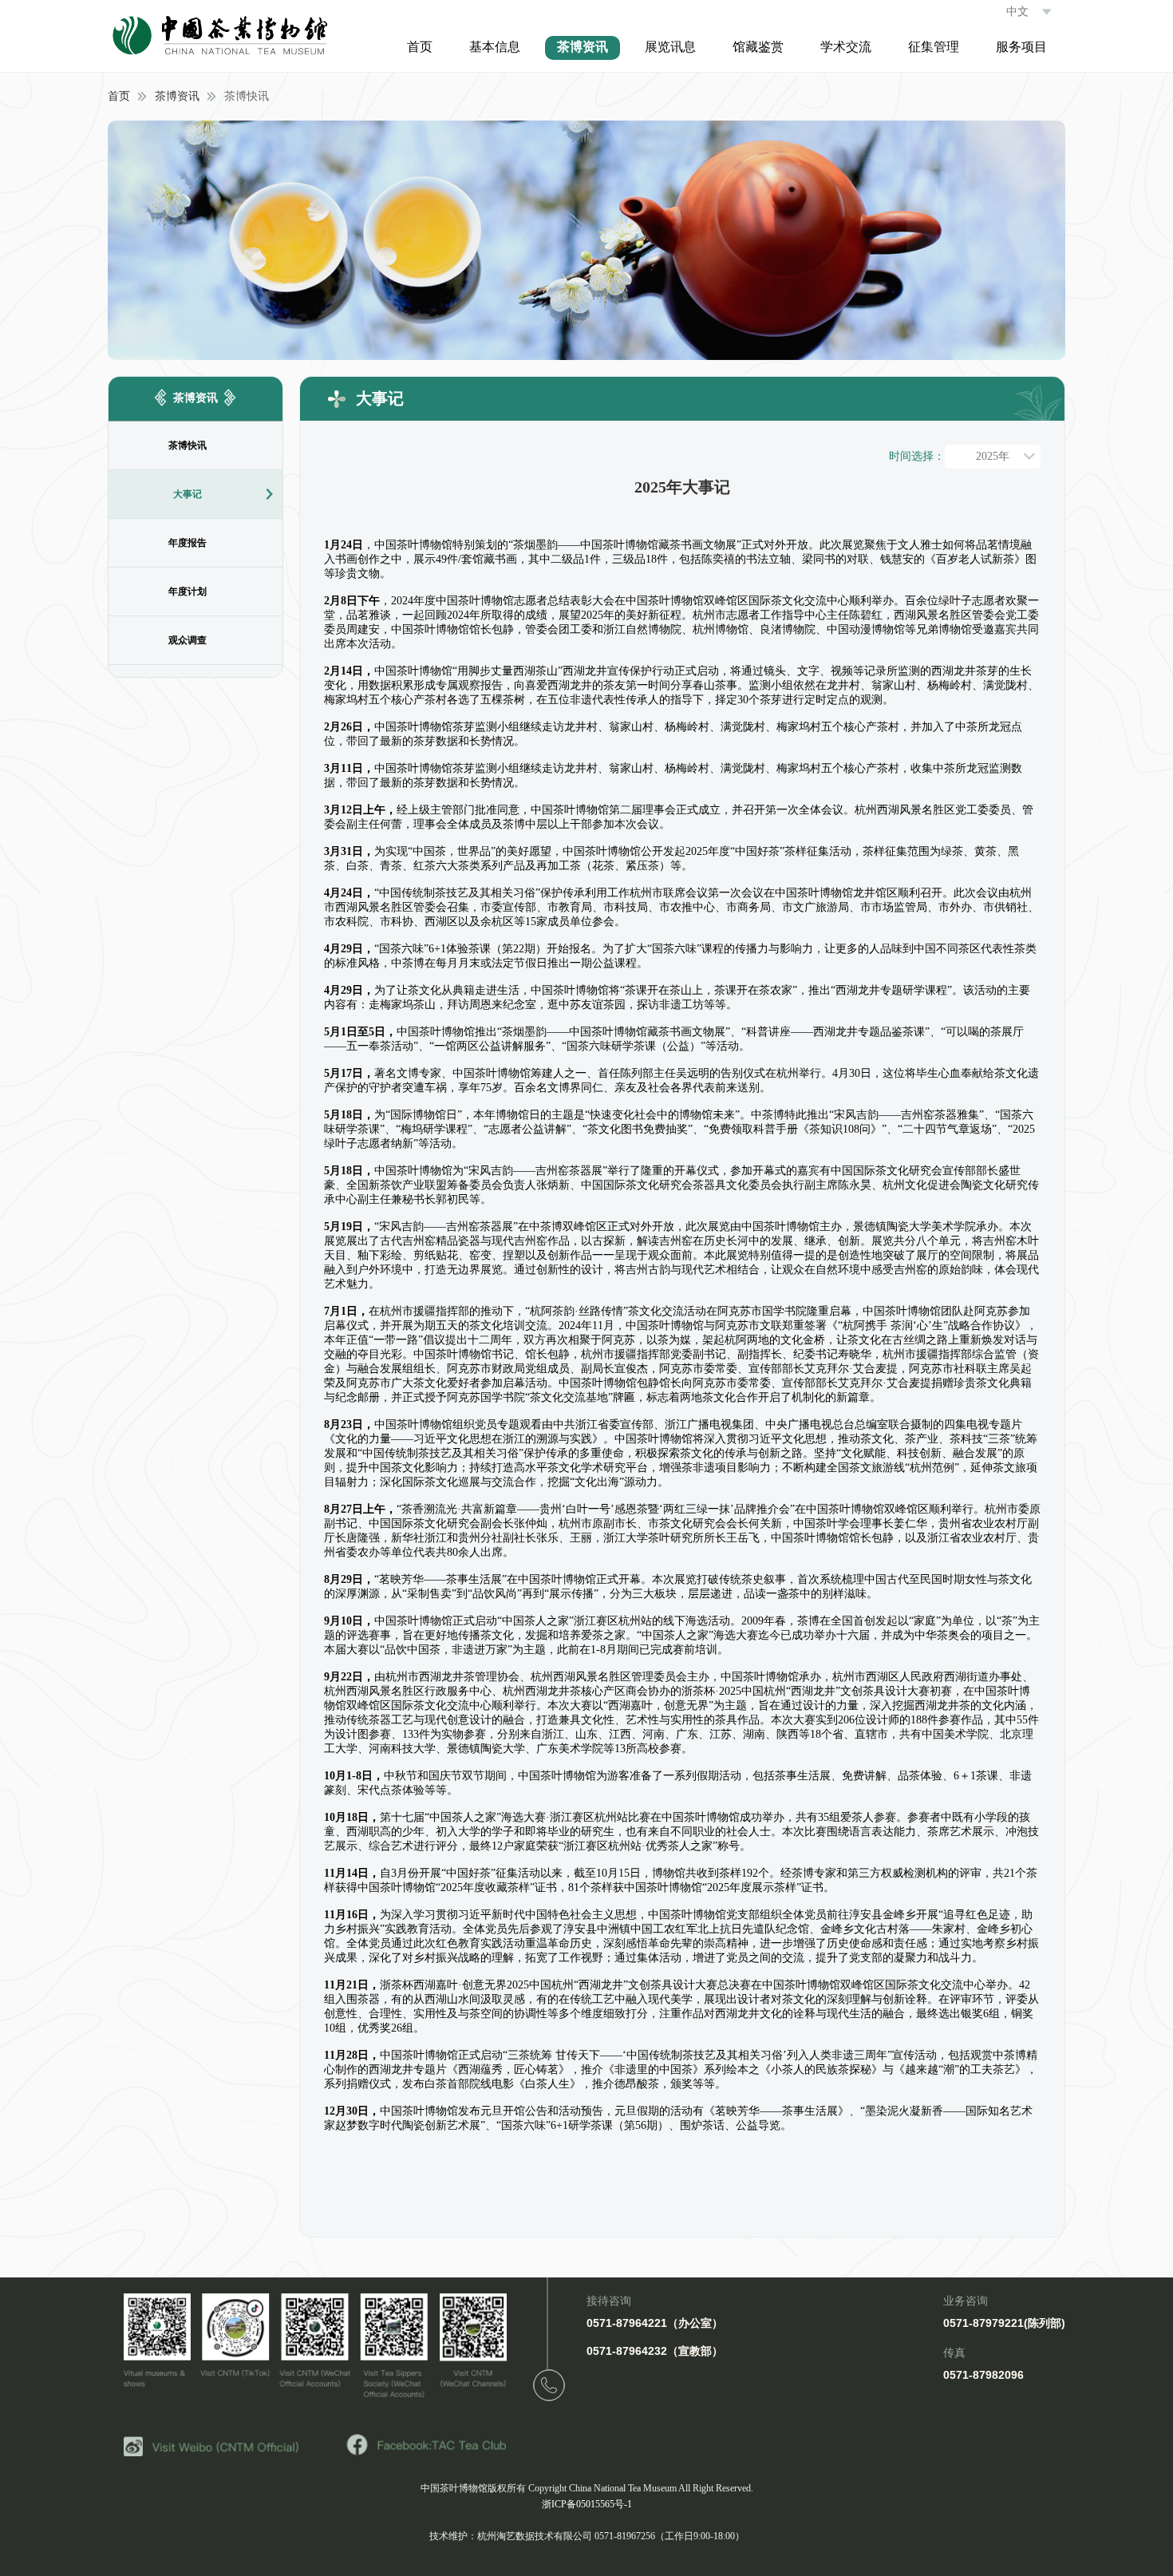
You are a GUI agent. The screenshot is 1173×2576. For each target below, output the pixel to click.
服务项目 (1021, 47)
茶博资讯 (583, 47)
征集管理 (934, 47)
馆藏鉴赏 (758, 47)
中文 (1017, 12)
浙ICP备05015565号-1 (587, 2504)
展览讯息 (670, 47)
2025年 (993, 456)
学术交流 (846, 47)
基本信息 (495, 47)
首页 (420, 47)
